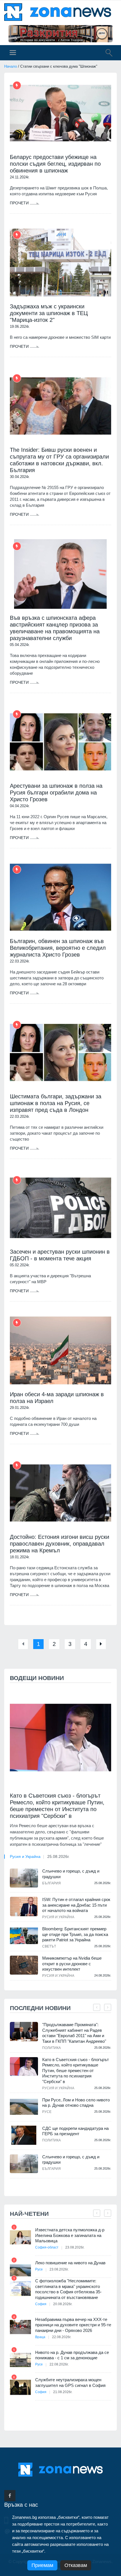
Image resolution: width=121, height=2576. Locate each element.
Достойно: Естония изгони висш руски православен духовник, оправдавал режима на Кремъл (60, 1544)
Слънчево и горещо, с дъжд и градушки (71, 1874)
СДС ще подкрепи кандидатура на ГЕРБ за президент (75, 2131)
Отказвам (76, 2565)
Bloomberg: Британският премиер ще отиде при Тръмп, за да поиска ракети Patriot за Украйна (75, 1934)
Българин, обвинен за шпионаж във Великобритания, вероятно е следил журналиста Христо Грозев (58, 948)
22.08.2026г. (62, 2337)
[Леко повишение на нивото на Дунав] (20, 2270)
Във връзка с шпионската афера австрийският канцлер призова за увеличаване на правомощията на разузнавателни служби (55, 628)
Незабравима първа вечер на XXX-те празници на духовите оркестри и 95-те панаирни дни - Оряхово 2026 (73, 2325)
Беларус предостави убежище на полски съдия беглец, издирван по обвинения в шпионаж (55, 164)
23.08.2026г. (75, 2247)
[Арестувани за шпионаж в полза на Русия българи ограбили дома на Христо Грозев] (60, 742)
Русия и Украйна (25, 1856)
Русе (47, 2112)
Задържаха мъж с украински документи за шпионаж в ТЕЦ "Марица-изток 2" (49, 313)
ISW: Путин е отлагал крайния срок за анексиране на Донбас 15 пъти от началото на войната (76, 1905)
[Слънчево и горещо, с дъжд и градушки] (24, 1878)
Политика (51, 2048)
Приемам (42, 2565)
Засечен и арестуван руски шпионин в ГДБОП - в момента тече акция (60, 1255)
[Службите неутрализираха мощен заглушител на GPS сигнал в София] (20, 2387)
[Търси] (106, 54)
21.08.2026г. (63, 2392)
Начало (11, 66)
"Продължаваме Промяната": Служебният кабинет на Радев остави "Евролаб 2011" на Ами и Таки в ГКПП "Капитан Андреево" (74, 2033)
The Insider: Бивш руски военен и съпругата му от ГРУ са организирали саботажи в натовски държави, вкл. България (59, 460)
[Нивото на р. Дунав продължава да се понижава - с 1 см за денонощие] (20, 2360)
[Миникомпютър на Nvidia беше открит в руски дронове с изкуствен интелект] (24, 1965)
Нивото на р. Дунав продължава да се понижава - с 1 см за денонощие (72, 2355)
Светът (49, 1946)
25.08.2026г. (58, 1856)
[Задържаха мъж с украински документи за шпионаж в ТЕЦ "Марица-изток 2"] (60, 263)
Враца (40, 2337)
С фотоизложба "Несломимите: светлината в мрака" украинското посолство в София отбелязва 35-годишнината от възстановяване (68, 2289)
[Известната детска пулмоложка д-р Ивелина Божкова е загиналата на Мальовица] (20, 2237)
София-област (47, 2247)
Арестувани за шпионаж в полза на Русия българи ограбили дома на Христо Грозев (56, 793)
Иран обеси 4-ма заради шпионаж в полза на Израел (57, 1398)
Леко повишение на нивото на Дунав (70, 2263)
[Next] (101, 1644)
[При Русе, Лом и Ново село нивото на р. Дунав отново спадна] (24, 2107)
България (51, 1883)
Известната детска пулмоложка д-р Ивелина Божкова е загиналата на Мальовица (70, 2235)
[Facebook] (10, 2496)
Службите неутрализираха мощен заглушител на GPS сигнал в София (70, 2383)
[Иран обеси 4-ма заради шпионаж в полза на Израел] (60, 1350)
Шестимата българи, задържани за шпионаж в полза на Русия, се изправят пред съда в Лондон (56, 1103)
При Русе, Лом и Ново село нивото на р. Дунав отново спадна (76, 2103)
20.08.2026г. (63, 2304)
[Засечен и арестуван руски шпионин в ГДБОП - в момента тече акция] (60, 1208)
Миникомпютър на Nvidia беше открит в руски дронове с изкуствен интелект (72, 1964)
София (41, 2304)
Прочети (20, 203)
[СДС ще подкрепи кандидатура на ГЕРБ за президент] (24, 2135)
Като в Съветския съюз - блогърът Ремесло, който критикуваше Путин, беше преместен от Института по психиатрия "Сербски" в (57, 1806)
